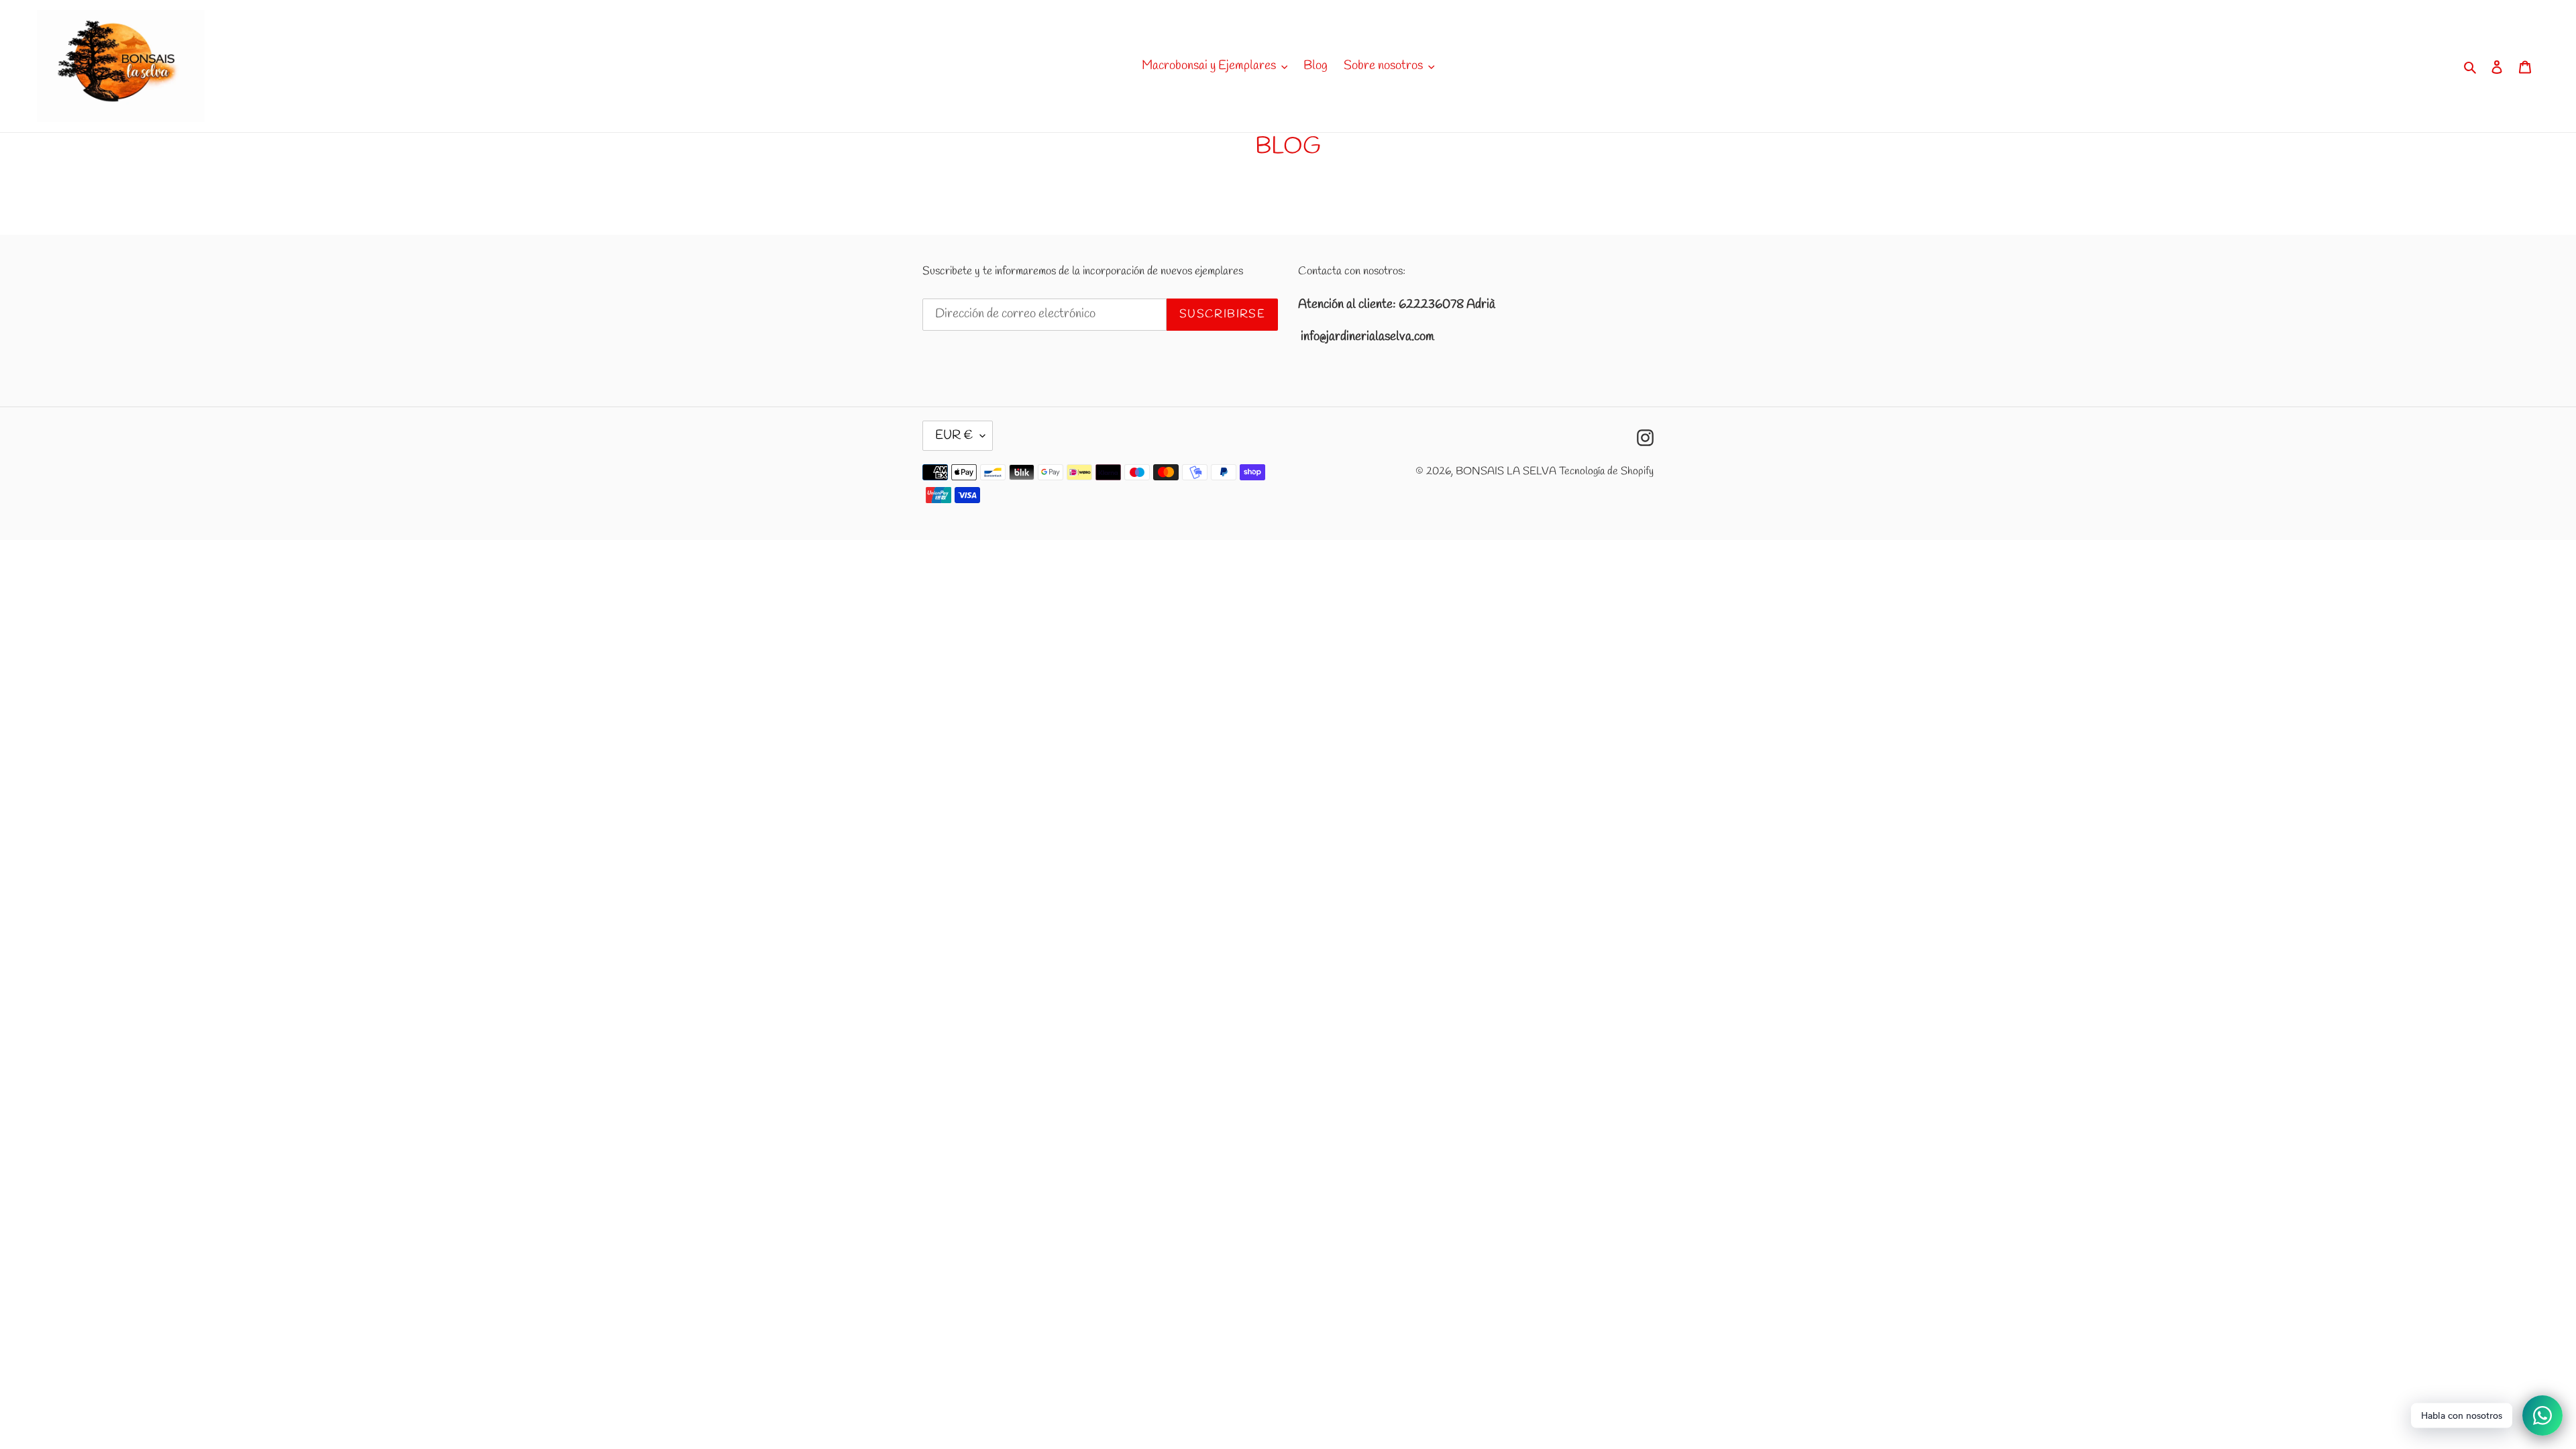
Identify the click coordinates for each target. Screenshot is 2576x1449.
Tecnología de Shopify (1606, 471)
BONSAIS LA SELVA (1506, 471)
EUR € (954, 435)
